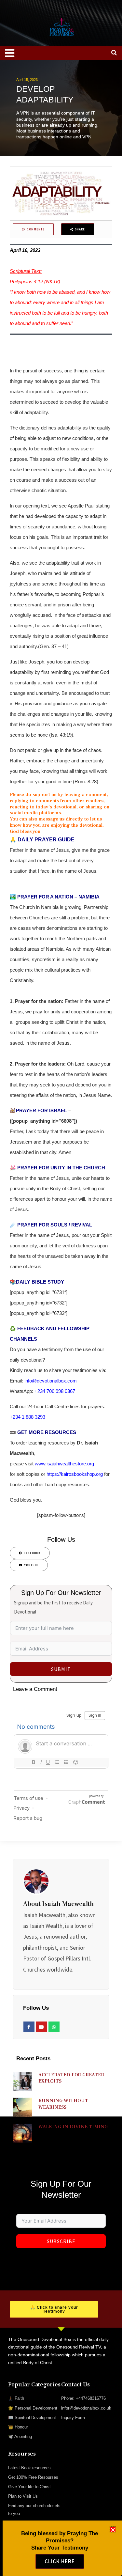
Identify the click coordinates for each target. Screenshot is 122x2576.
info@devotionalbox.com (51, 1381)
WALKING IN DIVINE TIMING (73, 2127)
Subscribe (61, 2241)
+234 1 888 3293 (27, 1417)
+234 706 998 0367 (55, 1391)
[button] (113, 2530)
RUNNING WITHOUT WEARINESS (63, 2104)
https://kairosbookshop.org (75, 1474)
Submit (61, 1669)
